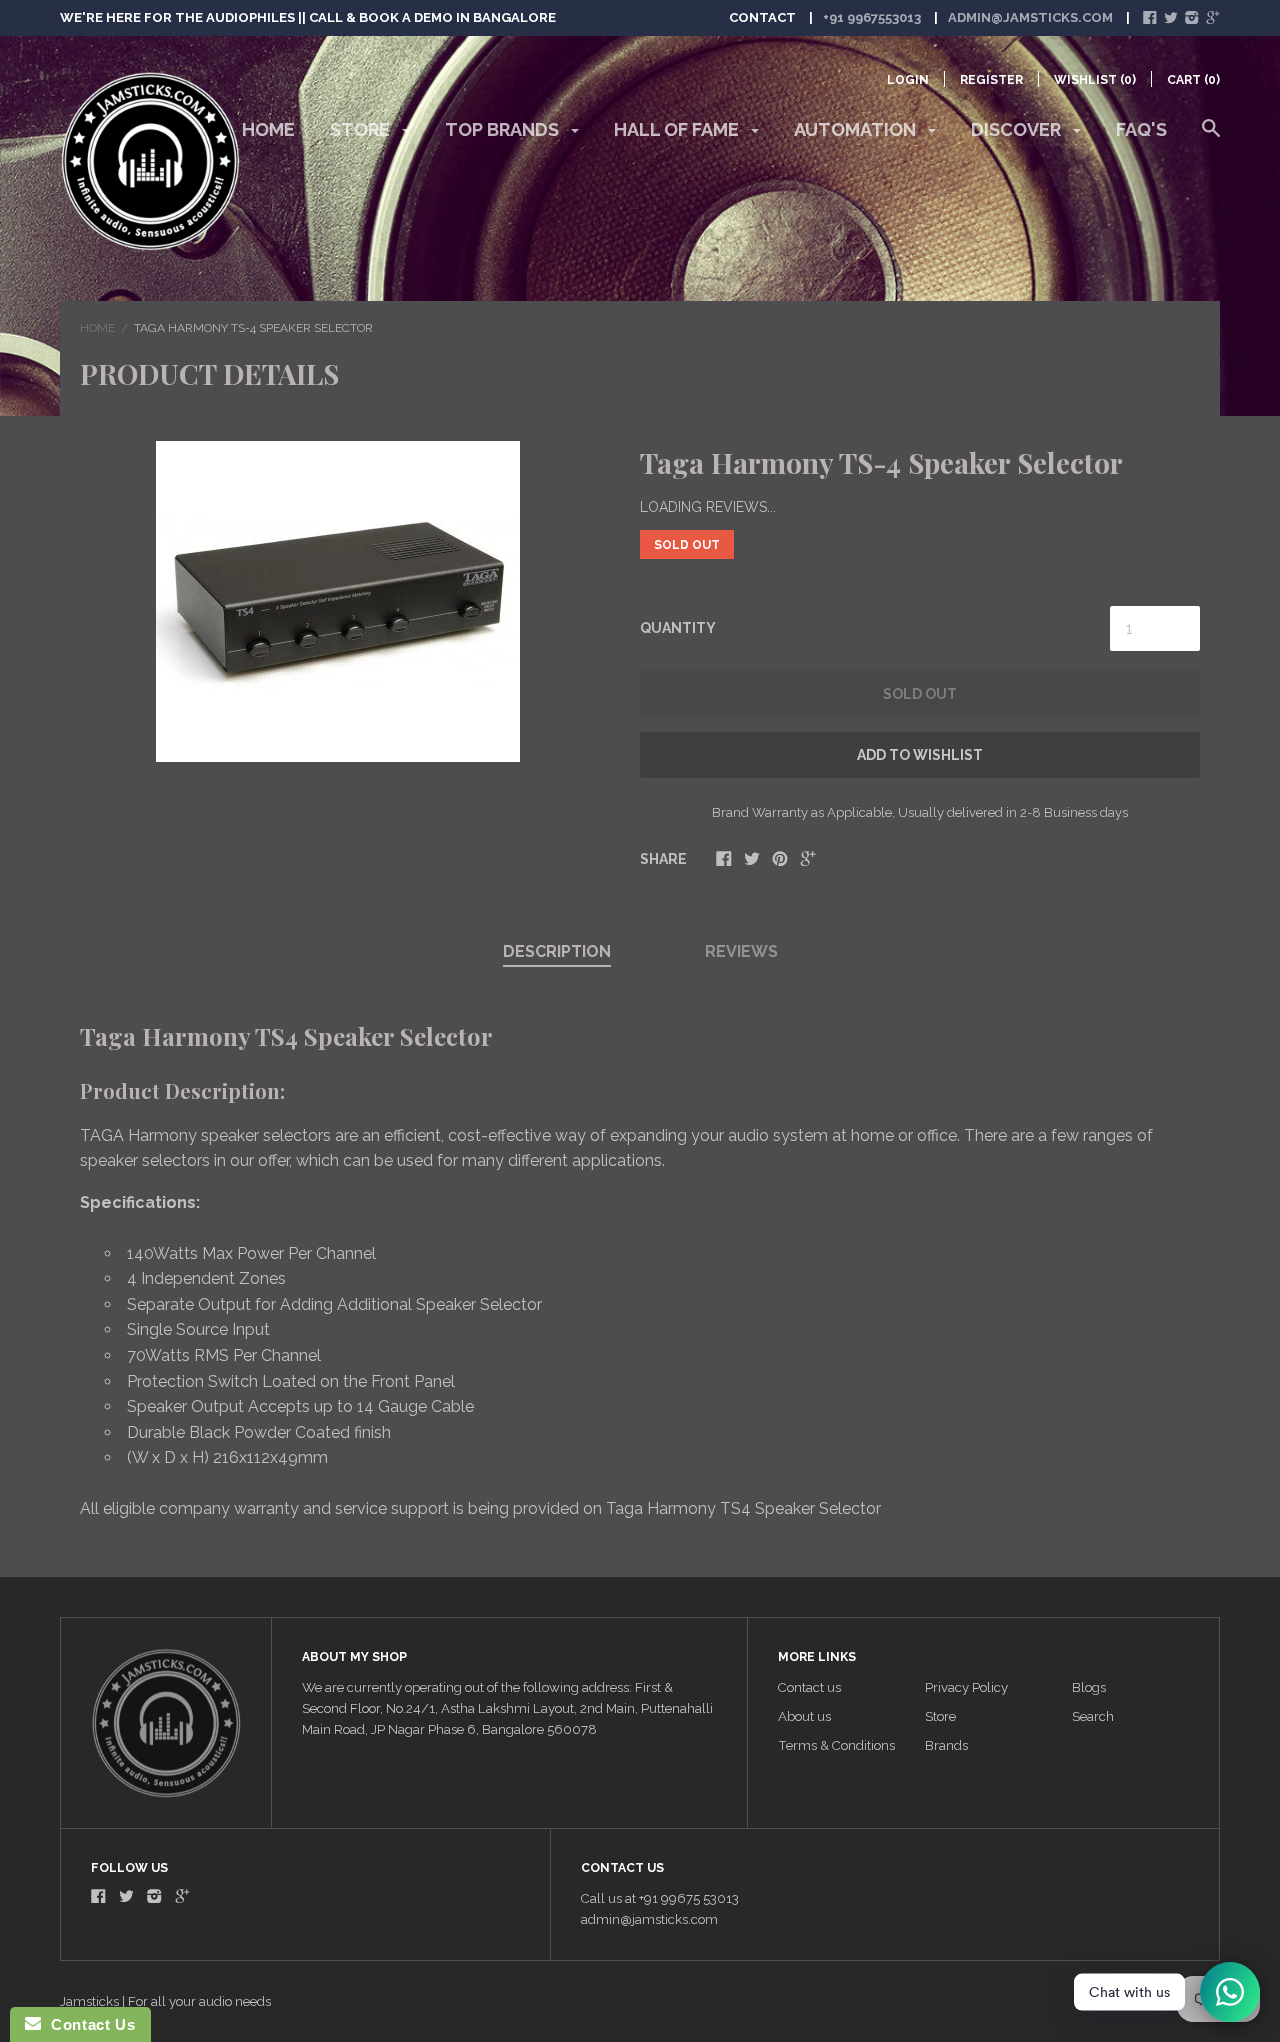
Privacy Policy (966, 1687)
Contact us (809, 1687)
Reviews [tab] (741, 951)
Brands (946, 1745)
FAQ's (1141, 129)
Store (362, 129)
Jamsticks (89, 2001)
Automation (857, 129)
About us (804, 1716)
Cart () (1193, 80)
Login (908, 80)
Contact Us (88, 2024)
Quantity (678, 628)
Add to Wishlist (920, 755)
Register (991, 80)
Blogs (1089, 1687)
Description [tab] (557, 951)
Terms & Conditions (836, 1745)
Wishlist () (1095, 80)
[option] (337, 601)
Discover (1018, 129)
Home (268, 129)
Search (1093, 1716)
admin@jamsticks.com (1030, 17)
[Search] (1211, 138)
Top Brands (504, 129)
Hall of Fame (678, 129)
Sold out (920, 694)
